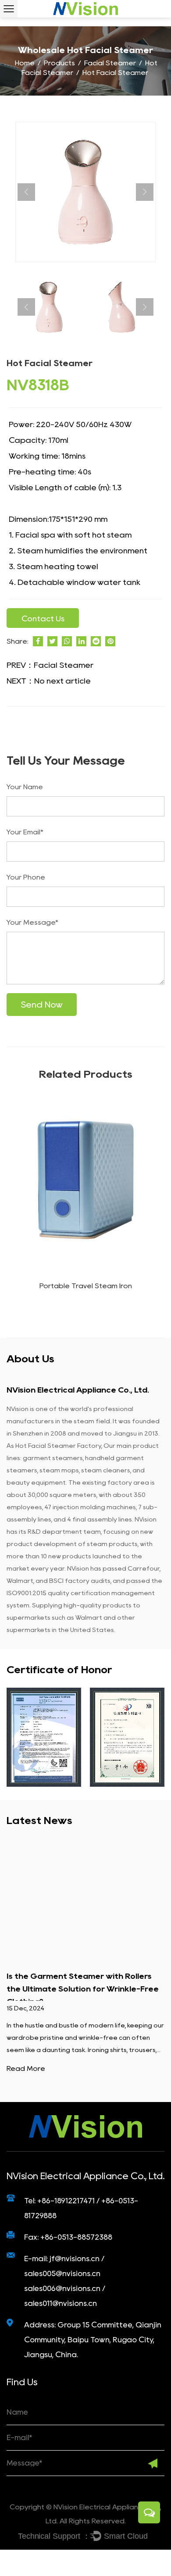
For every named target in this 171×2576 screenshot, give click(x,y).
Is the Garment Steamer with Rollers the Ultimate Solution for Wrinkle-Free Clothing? (83, 1989)
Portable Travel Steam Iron (86, 1286)
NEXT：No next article (49, 681)
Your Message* (32, 922)
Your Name (25, 787)
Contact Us (43, 619)
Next (145, 192)
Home (25, 63)
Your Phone (26, 877)
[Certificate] (44, 1737)
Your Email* (25, 832)
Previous (26, 192)
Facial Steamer (110, 63)
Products (59, 63)
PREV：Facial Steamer (50, 665)
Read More (26, 2068)
